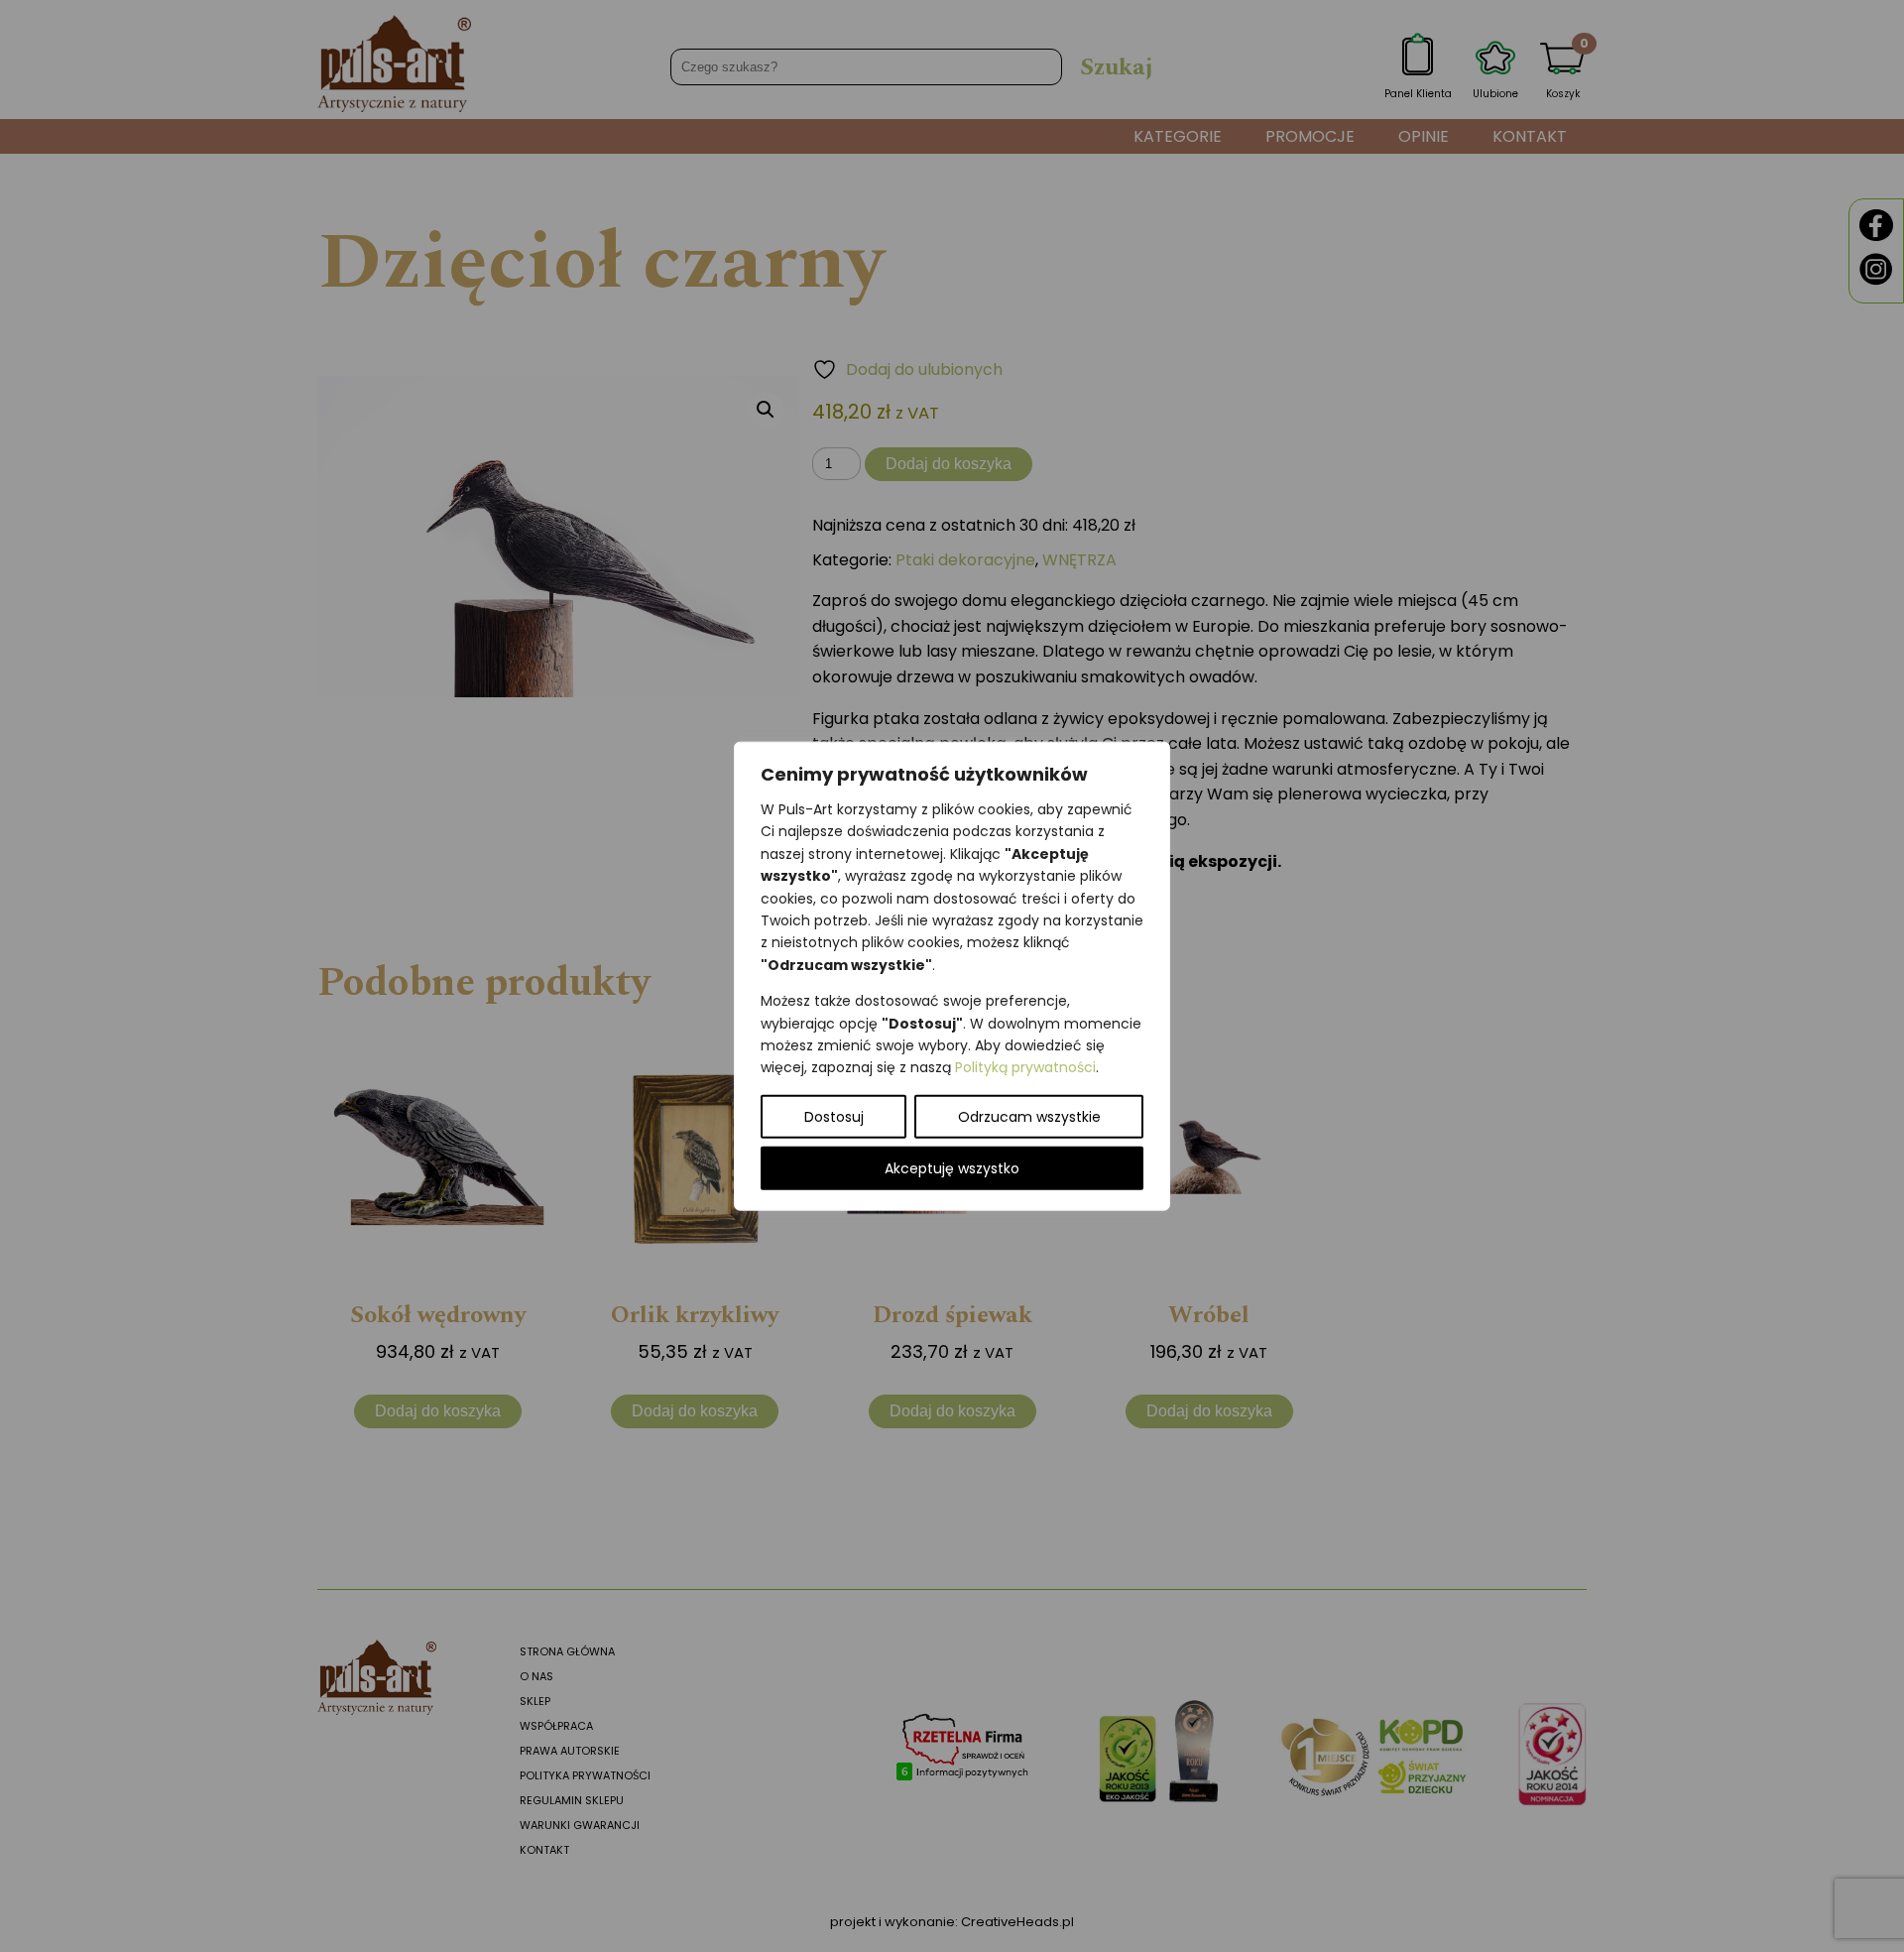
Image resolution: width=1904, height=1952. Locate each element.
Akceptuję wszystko (952, 1167)
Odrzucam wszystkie (1029, 1116)
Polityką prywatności (1025, 1067)
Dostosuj (834, 1116)
